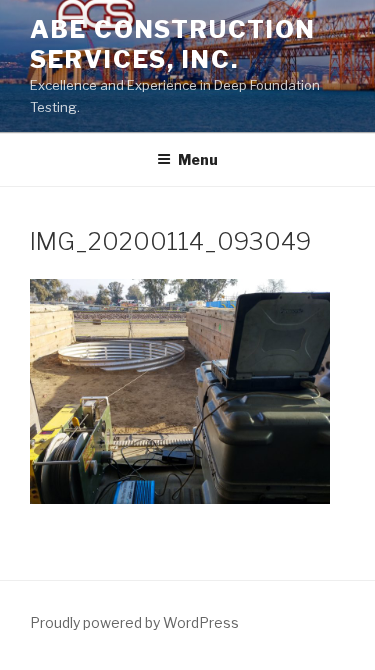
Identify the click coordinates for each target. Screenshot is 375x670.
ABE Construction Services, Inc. (173, 44)
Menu (198, 159)
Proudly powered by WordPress (134, 622)
